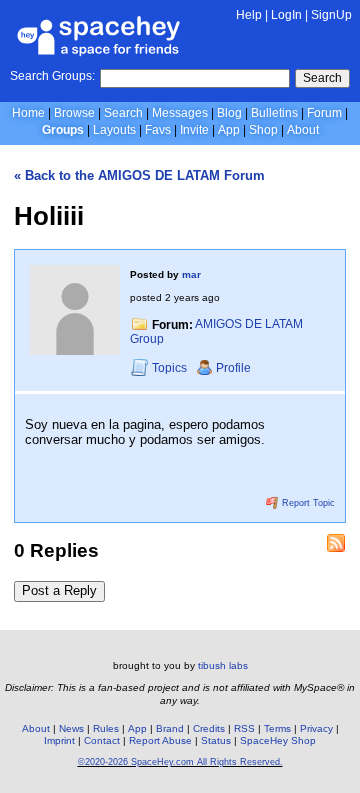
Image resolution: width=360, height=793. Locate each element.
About (303, 130)
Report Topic (307, 503)
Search (322, 78)
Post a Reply (59, 590)
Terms (277, 728)
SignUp (331, 15)
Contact (102, 740)
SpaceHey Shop (278, 740)
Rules (106, 728)
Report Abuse (160, 740)
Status (216, 740)
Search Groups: (52, 76)
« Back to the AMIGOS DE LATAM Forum (139, 175)
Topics (171, 368)
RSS (244, 728)
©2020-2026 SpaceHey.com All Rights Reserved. (180, 762)
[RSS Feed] (336, 543)
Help (249, 15)
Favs (158, 130)
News (71, 728)
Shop (263, 130)
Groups (63, 130)
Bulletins (274, 113)
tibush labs (223, 665)
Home (28, 113)
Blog (229, 113)
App (229, 130)
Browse (74, 113)
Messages (180, 113)
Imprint (59, 740)
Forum (324, 113)
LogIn (286, 15)
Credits (209, 728)
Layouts (114, 130)
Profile (233, 368)
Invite (194, 130)
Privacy (316, 728)
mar (191, 274)
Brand (170, 728)
